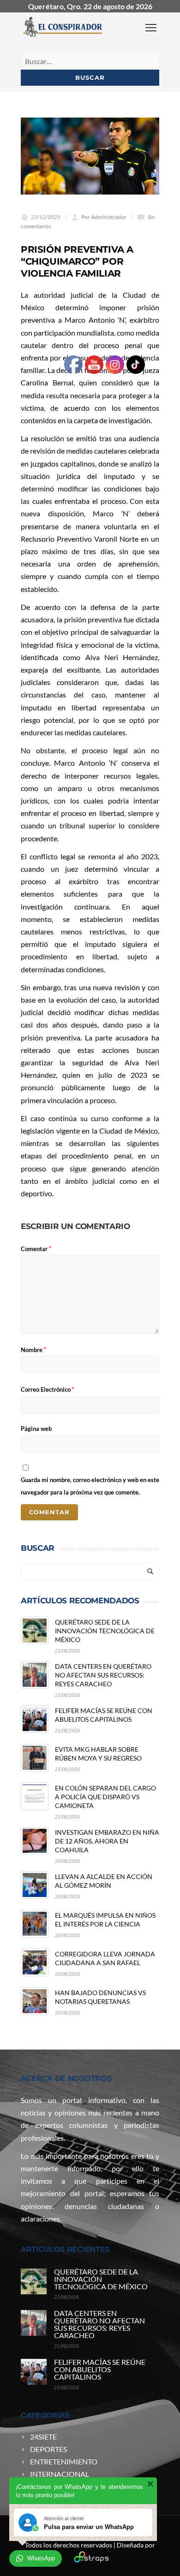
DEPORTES (48, 2449)
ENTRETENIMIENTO (64, 2461)
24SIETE (43, 2437)
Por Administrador (104, 217)
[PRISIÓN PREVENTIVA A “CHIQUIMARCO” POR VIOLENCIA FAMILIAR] (90, 156)
